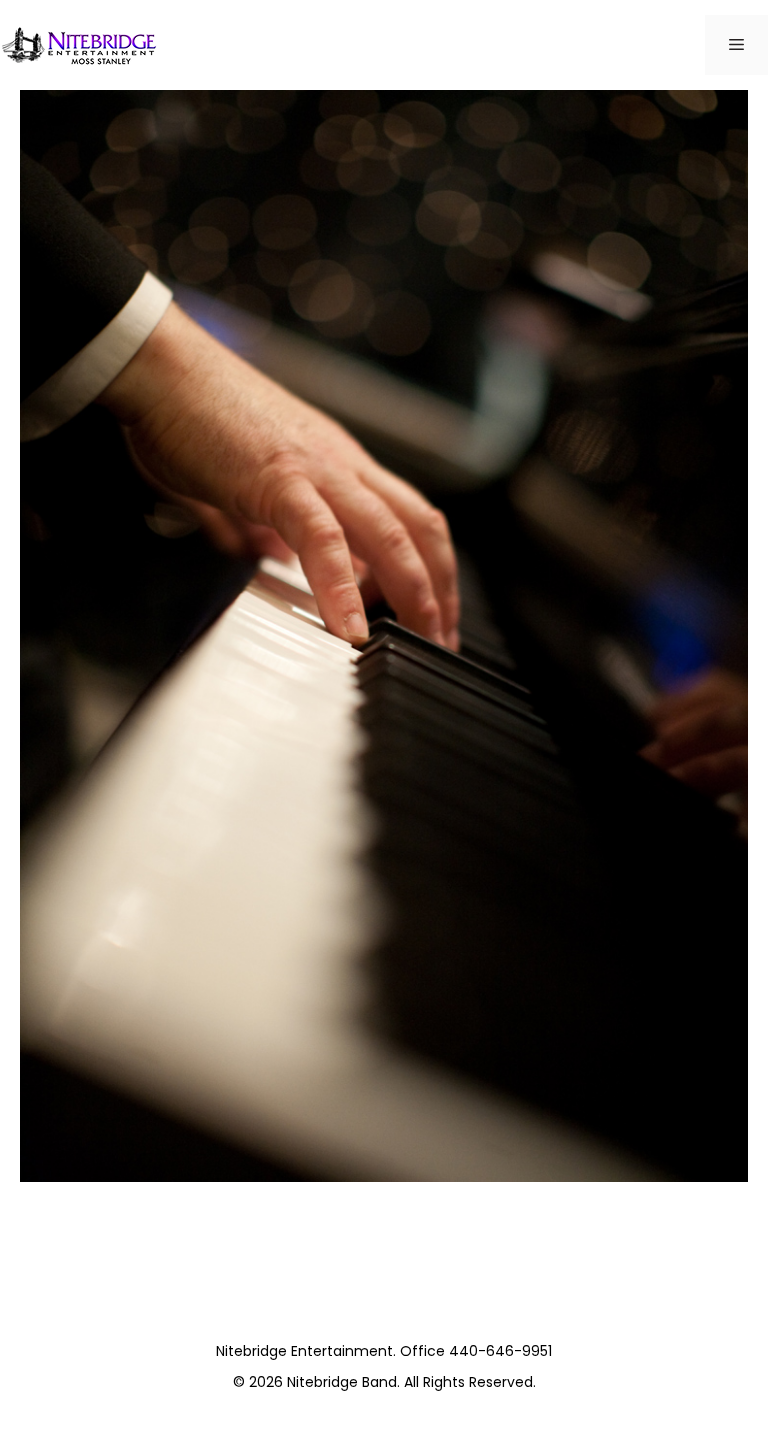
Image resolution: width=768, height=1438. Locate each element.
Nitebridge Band (342, 1382)
